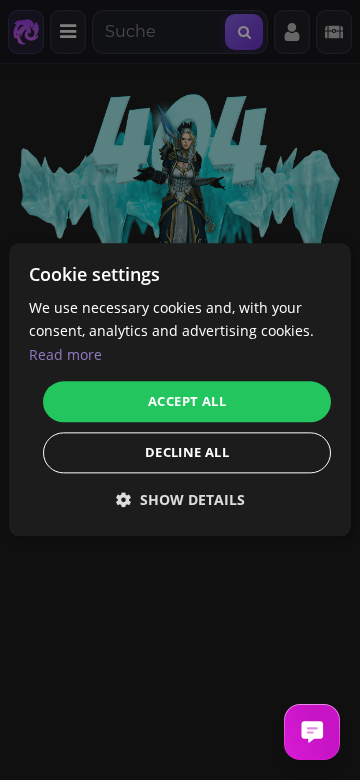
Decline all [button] (187, 453)
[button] (180, 500)
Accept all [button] (187, 401)
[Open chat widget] (312, 732)
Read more (65, 354)
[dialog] (180, 389)
